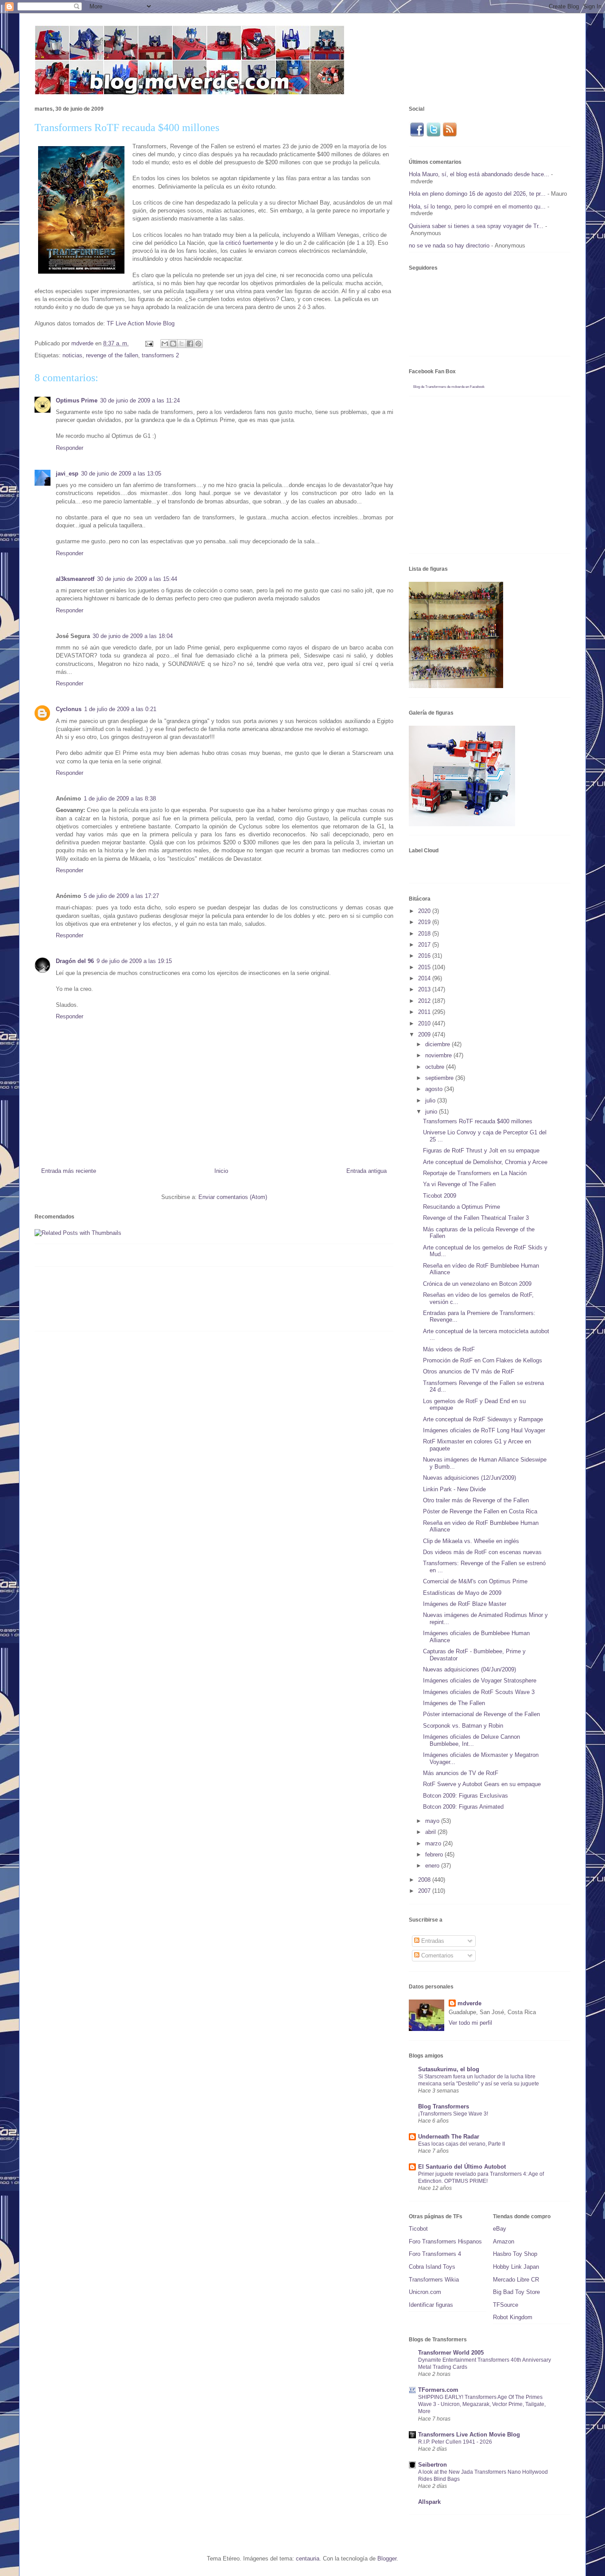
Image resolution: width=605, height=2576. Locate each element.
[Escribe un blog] (173, 344)
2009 (425, 1035)
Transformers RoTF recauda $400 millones (478, 1121)
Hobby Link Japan (516, 2267)
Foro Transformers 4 (435, 2254)
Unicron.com (425, 2292)
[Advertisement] (196, 1302)
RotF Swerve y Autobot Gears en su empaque (482, 1784)
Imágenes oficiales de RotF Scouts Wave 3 (479, 1692)
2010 (425, 1023)
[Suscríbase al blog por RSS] (450, 135)
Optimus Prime (77, 400)
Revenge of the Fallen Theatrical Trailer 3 (476, 1218)
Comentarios (436, 1955)
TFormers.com (438, 2390)
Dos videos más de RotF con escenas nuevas (482, 1552)
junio (432, 1112)
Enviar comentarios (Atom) (233, 1197)
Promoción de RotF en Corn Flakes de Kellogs (483, 1360)
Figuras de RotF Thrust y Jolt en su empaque (481, 1151)
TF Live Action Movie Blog (141, 323)
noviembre (439, 1055)
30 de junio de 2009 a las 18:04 (133, 636)
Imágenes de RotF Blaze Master (465, 1604)
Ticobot (418, 2229)
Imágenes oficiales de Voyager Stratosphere (480, 1681)
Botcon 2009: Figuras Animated (463, 1807)
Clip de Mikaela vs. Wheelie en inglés (471, 1541)
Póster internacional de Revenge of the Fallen (481, 1714)
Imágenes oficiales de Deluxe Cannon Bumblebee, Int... (471, 1740)
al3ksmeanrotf (75, 579)
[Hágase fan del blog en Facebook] (417, 135)
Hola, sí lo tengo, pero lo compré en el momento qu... (477, 207)
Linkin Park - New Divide (454, 1489)
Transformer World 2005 (451, 2353)
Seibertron (432, 2465)
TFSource (506, 2305)
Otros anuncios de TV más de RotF (469, 1371)
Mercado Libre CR (516, 2280)
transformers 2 (160, 355)
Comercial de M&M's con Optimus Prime (475, 1581)
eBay (500, 2229)
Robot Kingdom (513, 2317)
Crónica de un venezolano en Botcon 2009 (477, 1284)
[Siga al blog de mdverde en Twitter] (433, 135)
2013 (425, 989)
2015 (425, 967)
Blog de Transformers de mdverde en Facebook (449, 387)
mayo (433, 1821)
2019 (425, 922)
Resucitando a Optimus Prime (462, 1207)
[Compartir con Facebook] (190, 344)
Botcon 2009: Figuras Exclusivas (465, 1796)
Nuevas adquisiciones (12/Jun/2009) (469, 1478)
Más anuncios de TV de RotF (461, 1773)
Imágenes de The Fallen (454, 1703)
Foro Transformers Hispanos (445, 2241)
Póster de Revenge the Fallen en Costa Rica (480, 1511)
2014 (425, 978)
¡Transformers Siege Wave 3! (453, 2114)
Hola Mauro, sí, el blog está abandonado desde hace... (479, 174)
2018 (425, 934)
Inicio (221, 1171)
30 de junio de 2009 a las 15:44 (137, 579)
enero (433, 1866)
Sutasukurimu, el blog (449, 2069)
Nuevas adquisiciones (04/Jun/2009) (469, 1669)
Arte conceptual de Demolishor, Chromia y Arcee (485, 1162)
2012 (425, 1001)
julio (431, 1100)
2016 (425, 956)
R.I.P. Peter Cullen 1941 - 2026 (455, 2442)
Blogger (387, 2559)
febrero (435, 1855)
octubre (436, 1067)
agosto (435, 1089)
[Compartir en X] (182, 344)
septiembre (440, 1078)
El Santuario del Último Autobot (462, 2167)
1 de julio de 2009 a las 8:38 (120, 799)
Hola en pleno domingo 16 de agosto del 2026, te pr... (477, 194)
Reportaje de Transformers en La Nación (475, 1173)
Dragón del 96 (75, 961)
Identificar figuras (431, 2305)
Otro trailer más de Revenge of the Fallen (476, 1500)
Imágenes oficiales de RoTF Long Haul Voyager (484, 1430)
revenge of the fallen (112, 355)
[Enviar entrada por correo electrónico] (149, 343)
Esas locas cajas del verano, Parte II (462, 2144)
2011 (425, 1012)
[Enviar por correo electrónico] (165, 344)
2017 (425, 945)
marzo (434, 1843)
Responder (70, 448)
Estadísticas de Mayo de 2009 (462, 1593)
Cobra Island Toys (432, 2267)
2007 (425, 1891)
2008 (425, 1880)
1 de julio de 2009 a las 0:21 (120, 709)
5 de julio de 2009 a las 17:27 (121, 896)
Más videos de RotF (449, 1349)
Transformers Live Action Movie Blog (469, 2435)
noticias (72, 355)
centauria (308, 2559)
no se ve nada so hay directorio (449, 246)
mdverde (469, 2003)
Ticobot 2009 (440, 1196)
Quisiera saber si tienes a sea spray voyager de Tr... (476, 226)
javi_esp (67, 474)
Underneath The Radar (449, 2137)
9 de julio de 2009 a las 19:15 (134, 961)
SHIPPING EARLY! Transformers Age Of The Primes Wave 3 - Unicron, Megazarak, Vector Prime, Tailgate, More (482, 2404)
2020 (425, 911)
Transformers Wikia (434, 2280)
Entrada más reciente (69, 1171)
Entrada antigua (366, 1171)
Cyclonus (69, 709)
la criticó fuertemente (246, 243)
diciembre (438, 1044)
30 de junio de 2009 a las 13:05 (121, 474)
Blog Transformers (444, 2106)
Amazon (504, 2241)
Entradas (432, 1941)
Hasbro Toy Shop (515, 2254)
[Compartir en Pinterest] (198, 344)
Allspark (429, 2502)
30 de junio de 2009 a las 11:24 (140, 400)
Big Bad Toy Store (516, 2292)
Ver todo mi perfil (470, 2023)
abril (431, 1832)
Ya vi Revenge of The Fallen (459, 1184)
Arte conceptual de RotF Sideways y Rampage (483, 1419)
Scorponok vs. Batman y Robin (463, 1726)
